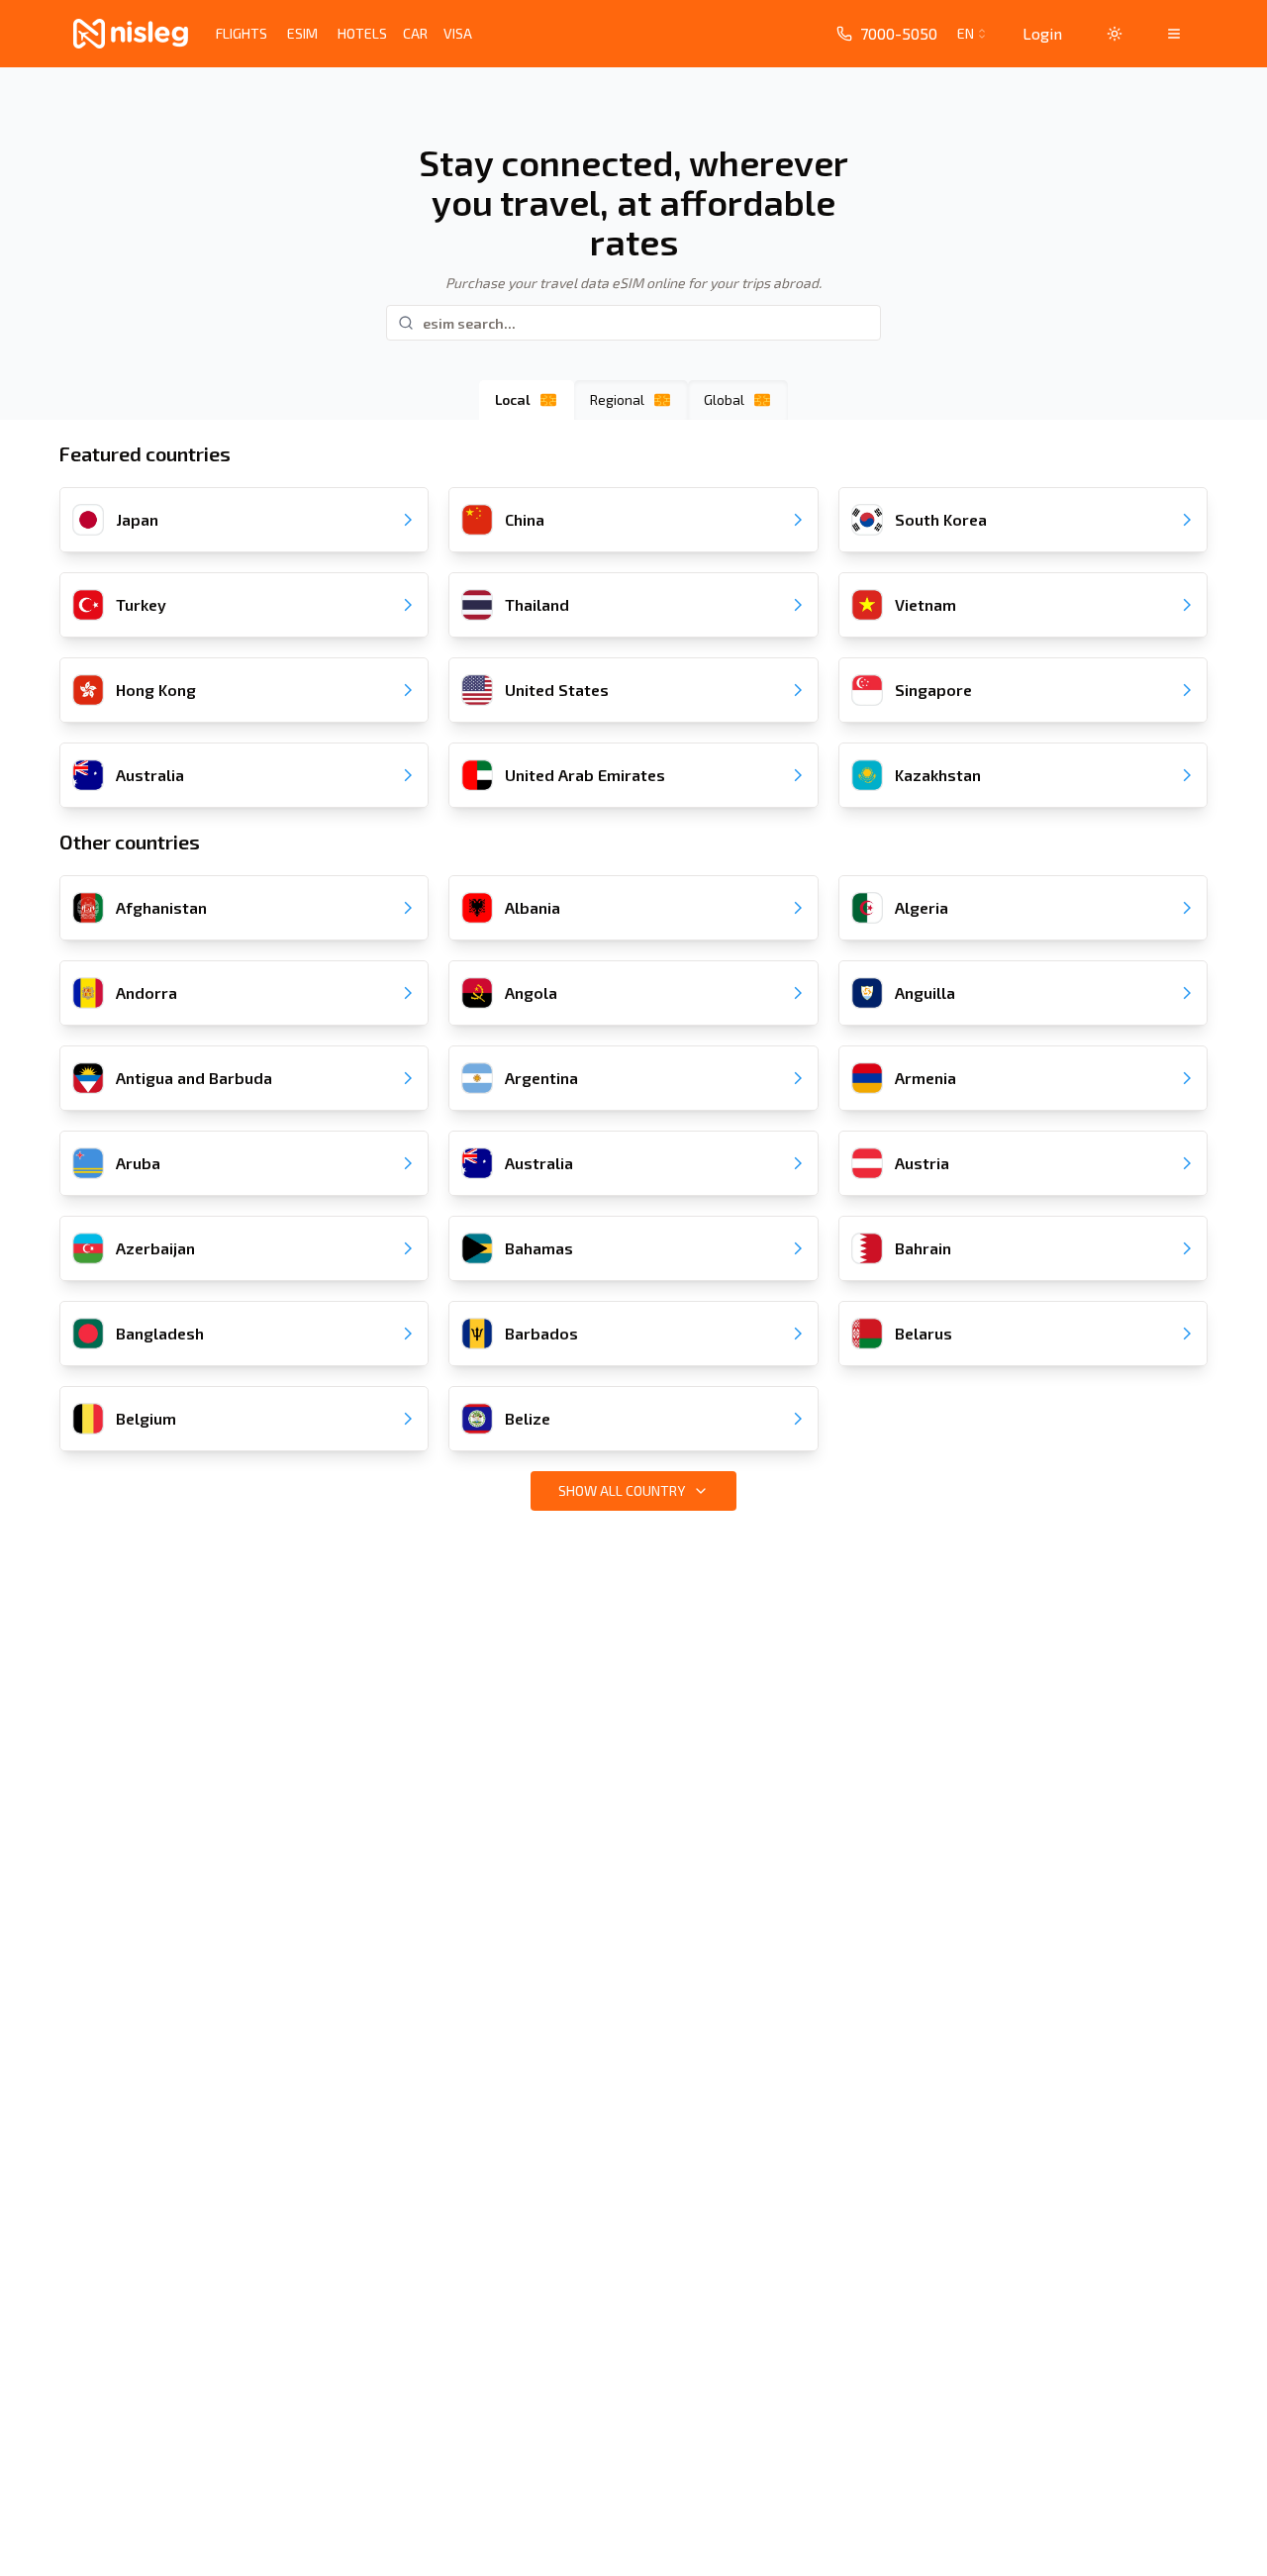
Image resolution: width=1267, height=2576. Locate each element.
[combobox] (974, 34)
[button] (1115, 34)
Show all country (622, 1490)
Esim (302, 33)
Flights (242, 33)
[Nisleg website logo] (131, 34)
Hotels (362, 33)
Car (415, 33)
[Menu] (1174, 34)
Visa (458, 33)
